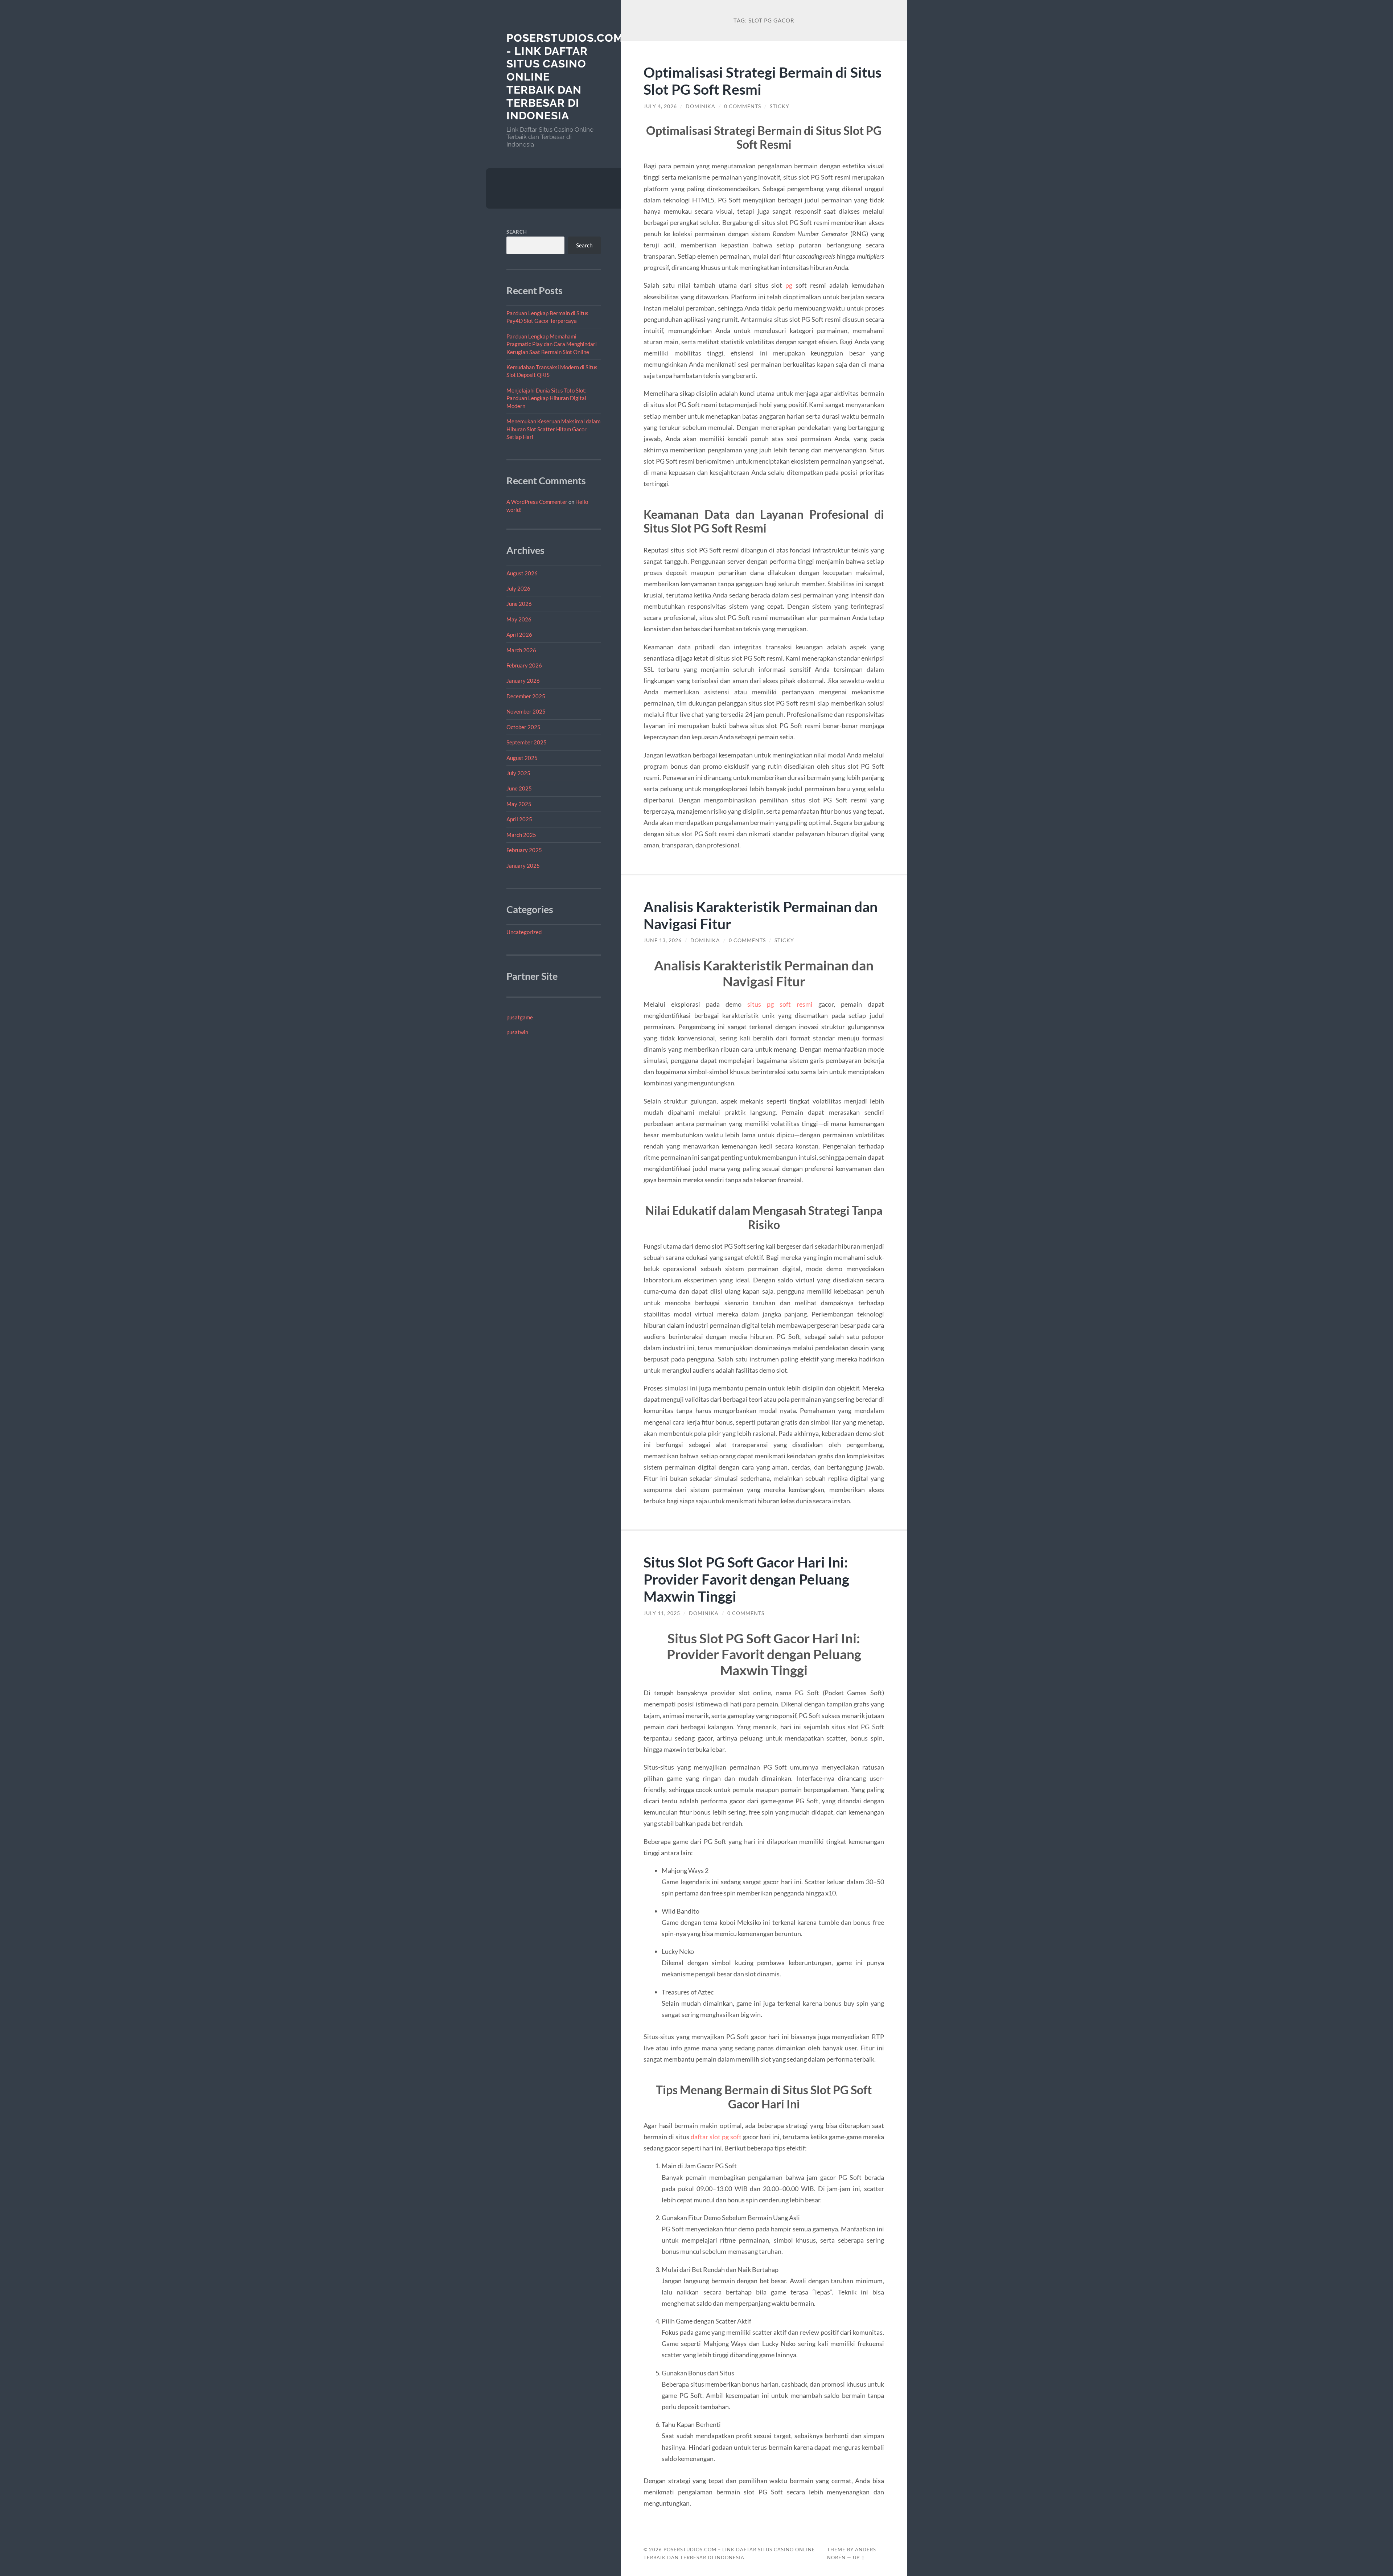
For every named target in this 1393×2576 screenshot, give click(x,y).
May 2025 (519, 804)
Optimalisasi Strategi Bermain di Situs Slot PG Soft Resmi (763, 81)
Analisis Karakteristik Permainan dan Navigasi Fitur (761, 915)
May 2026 (519, 619)
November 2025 (526, 711)
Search (517, 232)
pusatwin (517, 1032)
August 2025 (522, 758)
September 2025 (527, 742)
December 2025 (526, 696)
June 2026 (519, 604)
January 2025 (523, 866)
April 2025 (519, 819)
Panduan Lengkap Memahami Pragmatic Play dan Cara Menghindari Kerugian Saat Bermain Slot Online (552, 344)
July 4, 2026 (660, 106)
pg (789, 285)
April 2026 (519, 634)
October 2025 (523, 727)
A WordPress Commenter (537, 502)
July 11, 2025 (662, 1613)
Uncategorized (524, 932)
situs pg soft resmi (780, 1004)
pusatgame (520, 1017)
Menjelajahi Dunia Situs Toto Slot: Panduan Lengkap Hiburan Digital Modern (546, 398)
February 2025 (524, 850)
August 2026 (522, 573)
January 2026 (523, 681)
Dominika (700, 106)
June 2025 (519, 788)
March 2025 (521, 835)
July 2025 (518, 773)
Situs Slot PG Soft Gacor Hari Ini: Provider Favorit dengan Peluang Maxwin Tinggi (746, 1579)
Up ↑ (859, 2557)
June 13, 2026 (663, 940)
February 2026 (524, 665)
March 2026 (521, 650)
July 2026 (518, 588)
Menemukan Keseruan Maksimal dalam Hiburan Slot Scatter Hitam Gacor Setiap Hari (553, 429)
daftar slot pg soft (716, 2137)
